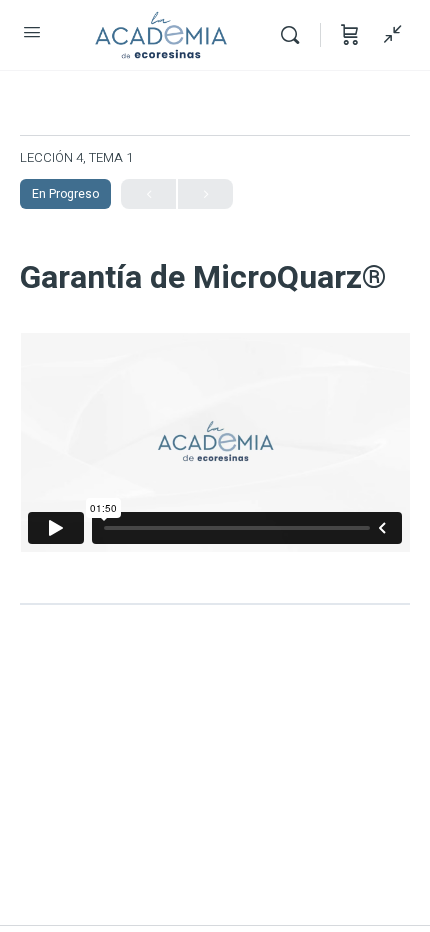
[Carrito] (350, 35)
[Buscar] (295, 35)
